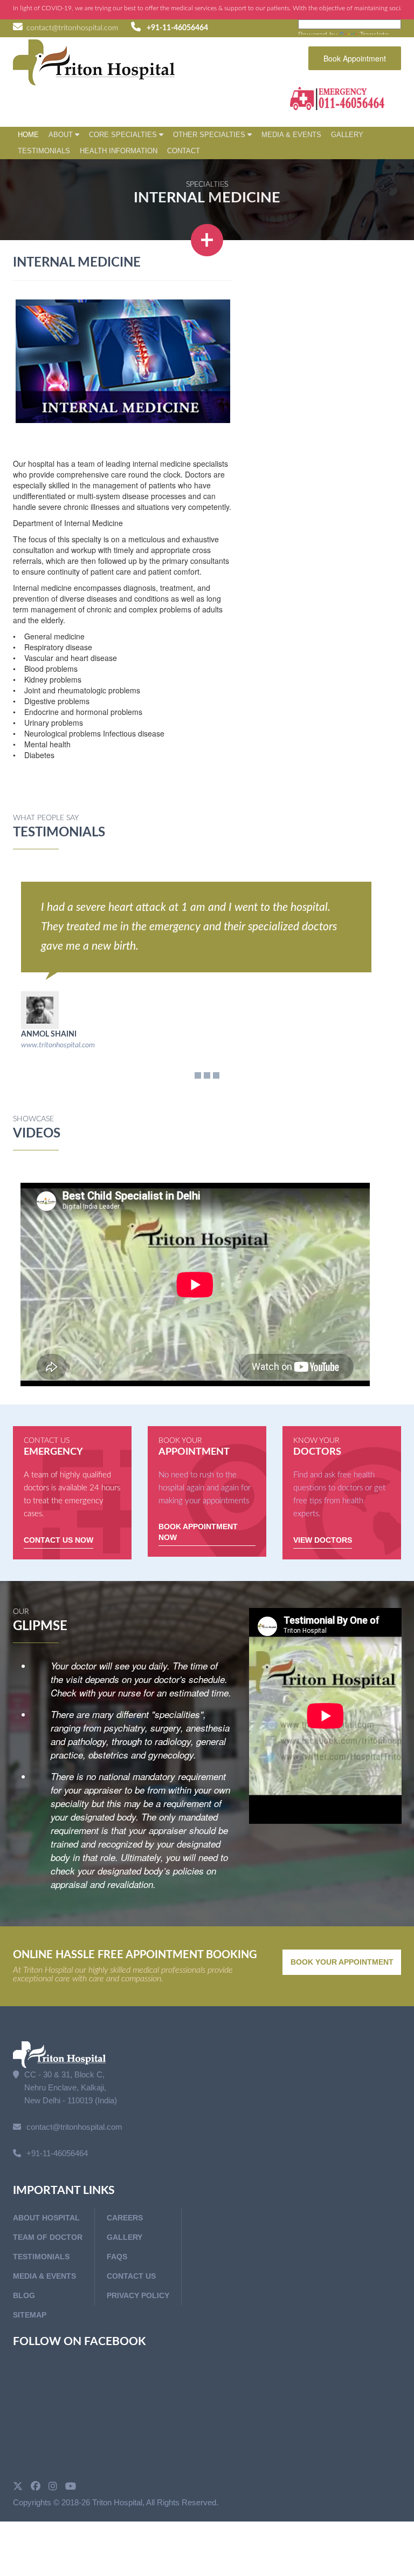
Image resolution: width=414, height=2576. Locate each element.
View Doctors (323, 1540)
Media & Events (291, 135)
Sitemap (30, 2315)
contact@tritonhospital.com (72, 28)
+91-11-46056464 (177, 28)
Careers (125, 2218)
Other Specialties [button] (210, 135)
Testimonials (44, 151)
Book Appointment (355, 58)
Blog (24, 2295)
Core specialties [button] (124, 135)
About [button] (62, 135)
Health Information (119, 151)
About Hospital (46, 2218)
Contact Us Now (58, 1540)
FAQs (117, 2257)
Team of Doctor (48, 2237)
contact (184, 151)
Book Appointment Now (198, 1532)
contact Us (131, 2276)
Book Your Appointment (342, 1962)
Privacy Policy (138, 2295)
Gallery (347, 135)
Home (28, 135)
